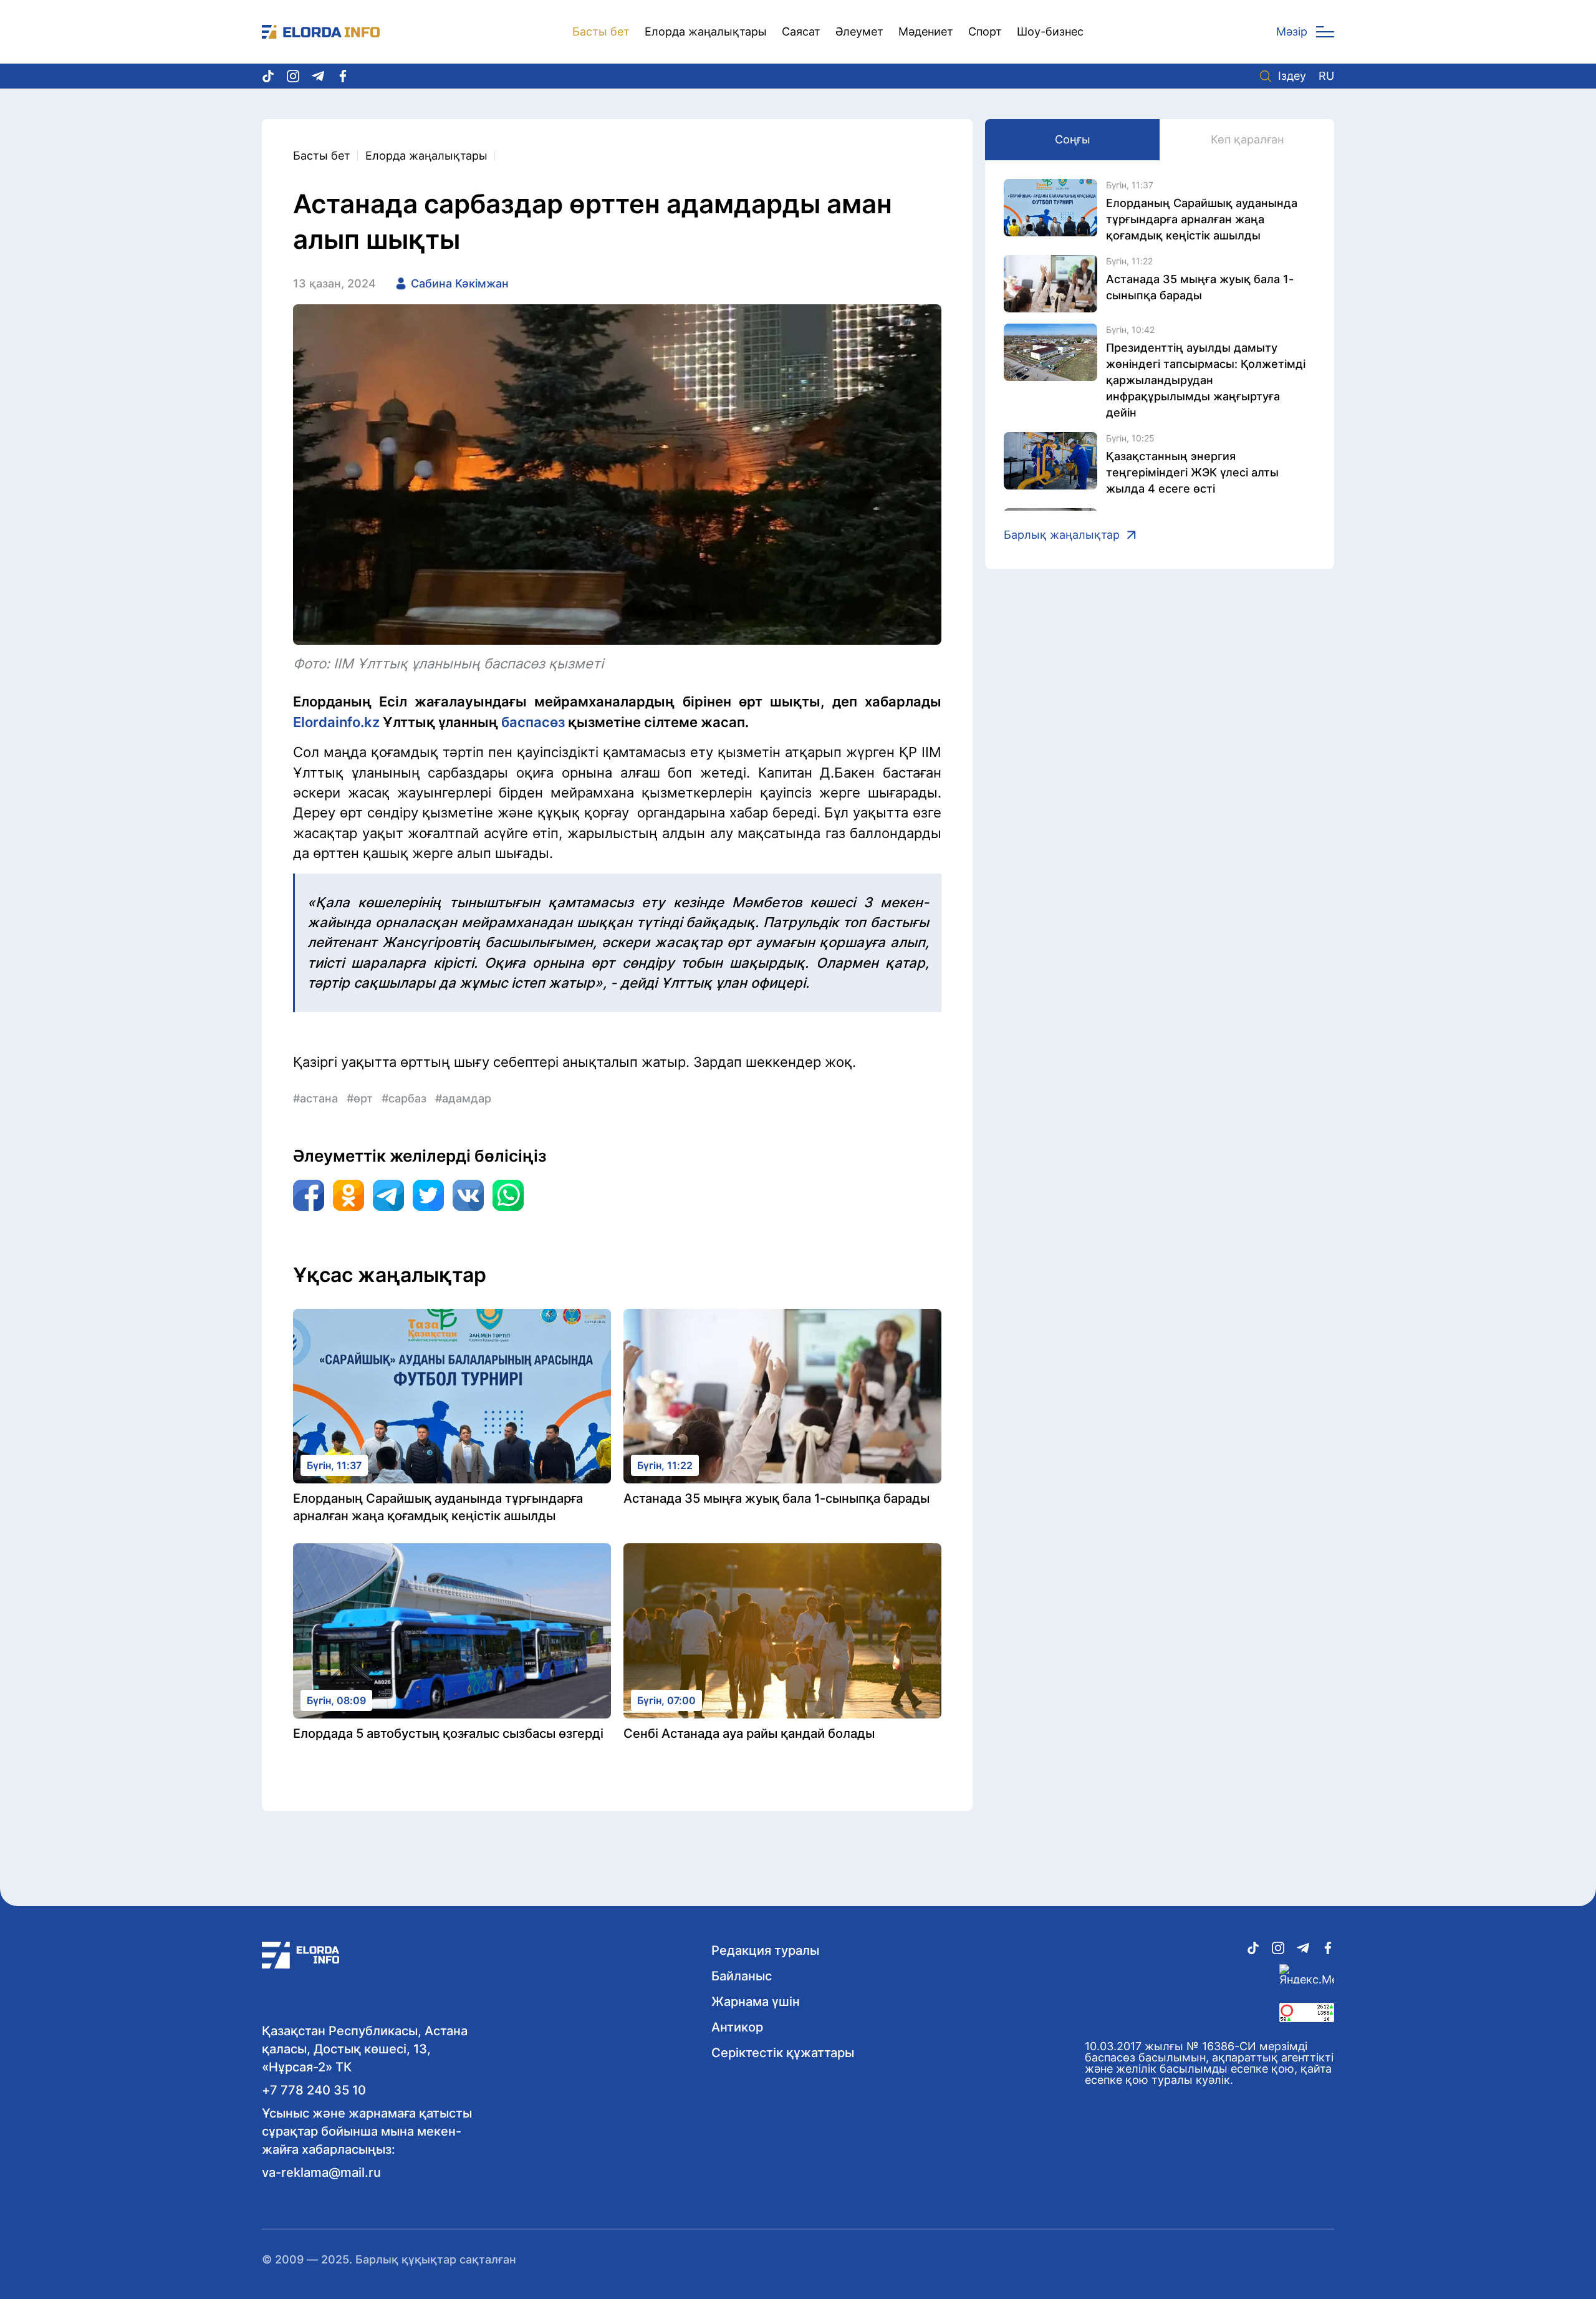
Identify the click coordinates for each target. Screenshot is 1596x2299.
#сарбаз (404, 1098)
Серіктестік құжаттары (783, 2053)
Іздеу (1292, 76)
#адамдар (463, 1098)
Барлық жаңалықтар (1062, 535)
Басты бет (601, 31)
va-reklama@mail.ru (321, 2172)
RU (1326, 76)
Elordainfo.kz (338, 722)
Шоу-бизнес (1050, 31)
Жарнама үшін (756, 2002)
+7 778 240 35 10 (314, 2090)
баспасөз (533, 722)
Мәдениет (926, 31)
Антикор (737, 2027)
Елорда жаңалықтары (706, 31)
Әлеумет (859, 31)
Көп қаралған (1247, 139)
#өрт (360, 1098)
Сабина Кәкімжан (460, 283)
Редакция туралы (765, 1950)
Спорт (985, 31)
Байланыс (742, 1976)
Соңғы (1073, 139)
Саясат (801, 31)
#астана (315, 1098)
